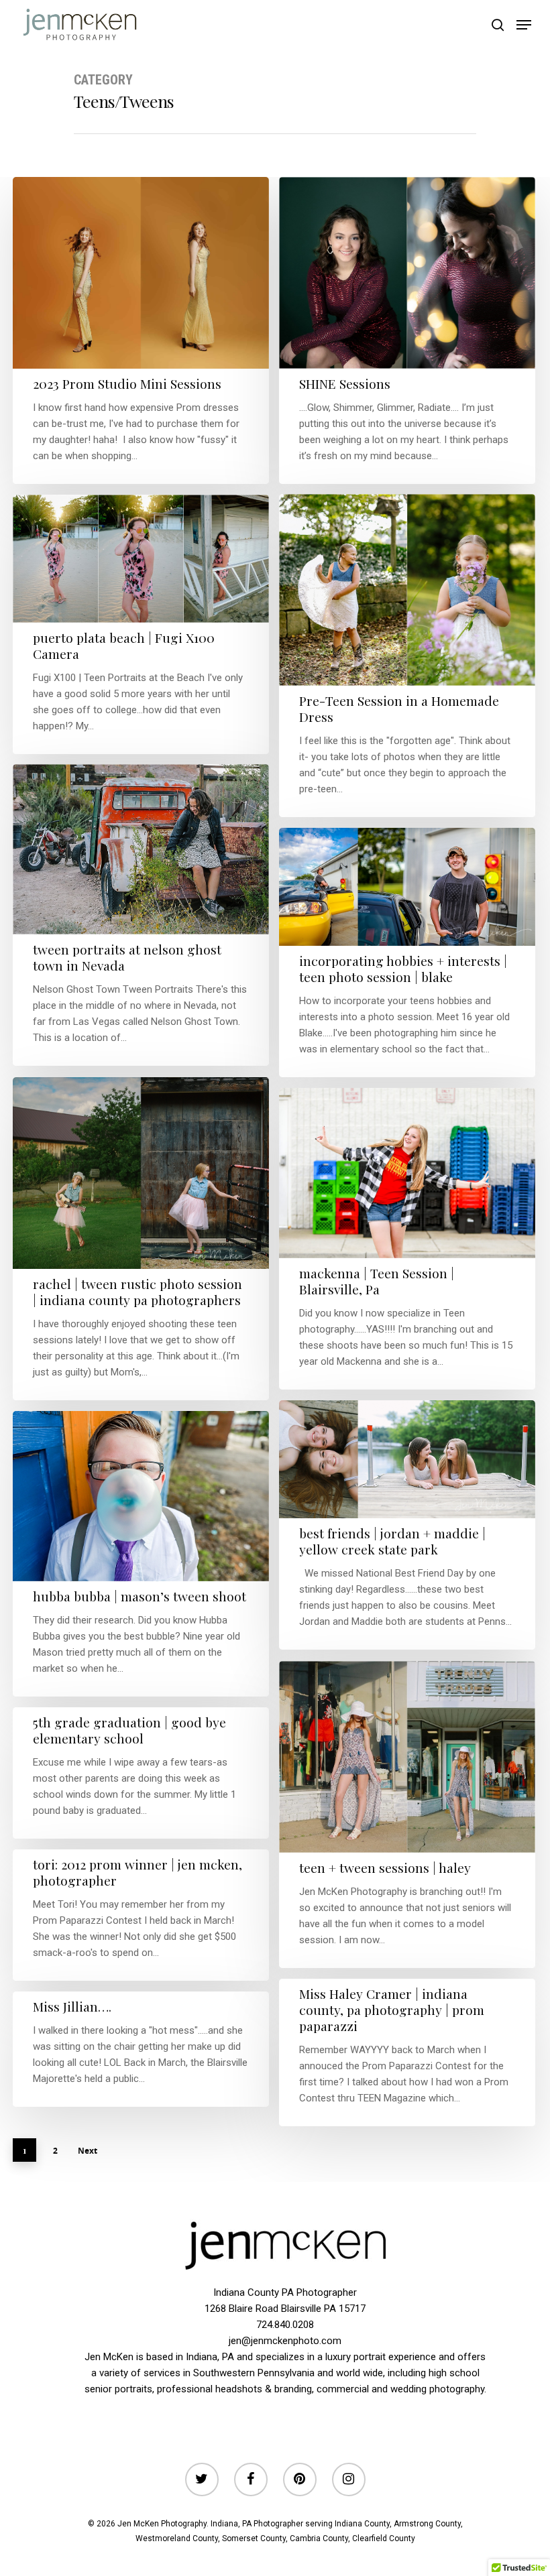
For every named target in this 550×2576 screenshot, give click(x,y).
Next (88, 2151)
